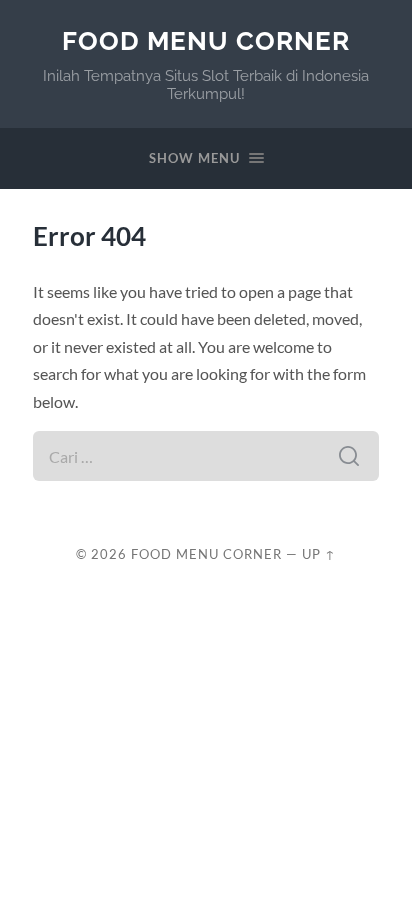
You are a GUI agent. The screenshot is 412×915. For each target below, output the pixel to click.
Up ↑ (319, 554)
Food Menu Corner (206, 40)
